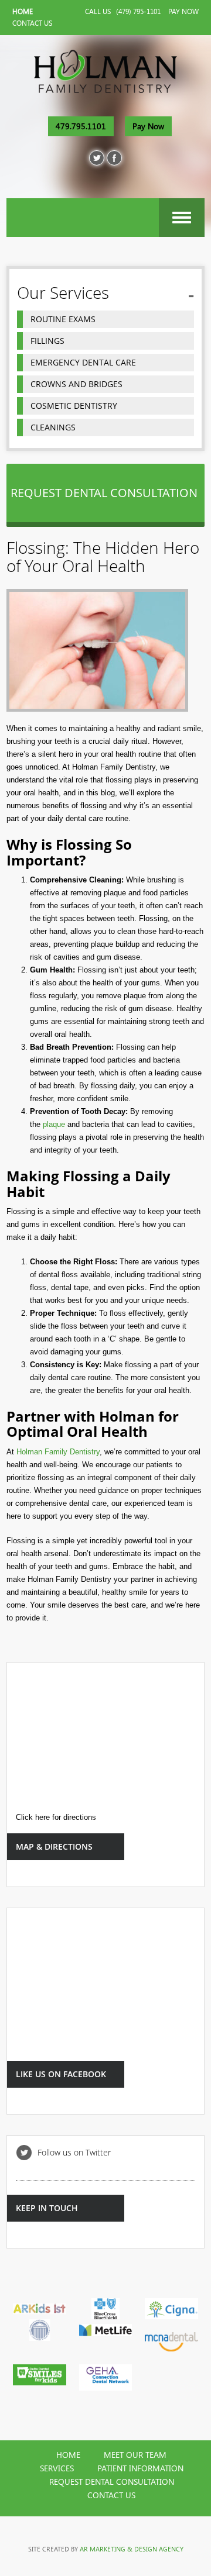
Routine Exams (63, 319)
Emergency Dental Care (83, 362)
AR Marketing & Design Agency (132, 2549)
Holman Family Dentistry (58, 1452)
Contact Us (32, 23)
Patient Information (140, 2468)
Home (23, 12)
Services (57, 2468)
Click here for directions (56, 1817)
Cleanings (53, 427)
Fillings (47, 341)
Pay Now (183, 12)
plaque (54, 1124)
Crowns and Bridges (76, 384)
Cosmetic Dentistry (74, 406)
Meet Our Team (135, 2455)
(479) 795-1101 (138, 12)
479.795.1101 (81, 126)
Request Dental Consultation (112, 2482)
